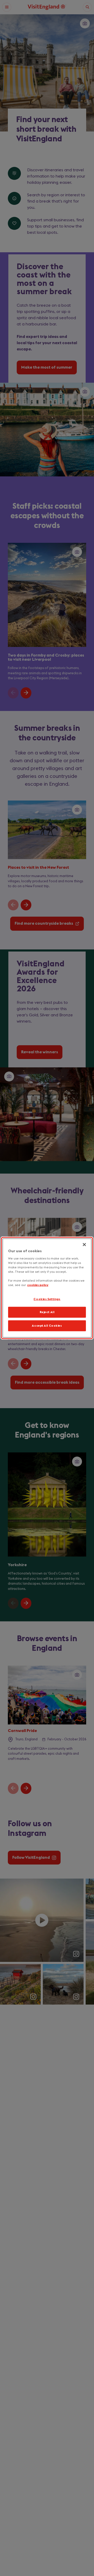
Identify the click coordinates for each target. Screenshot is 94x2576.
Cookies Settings (47, 1299)
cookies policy (38, 1285)
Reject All (47, 1312)
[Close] (84, 1244)
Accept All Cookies (47, 1326)
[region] (47, 1288)
